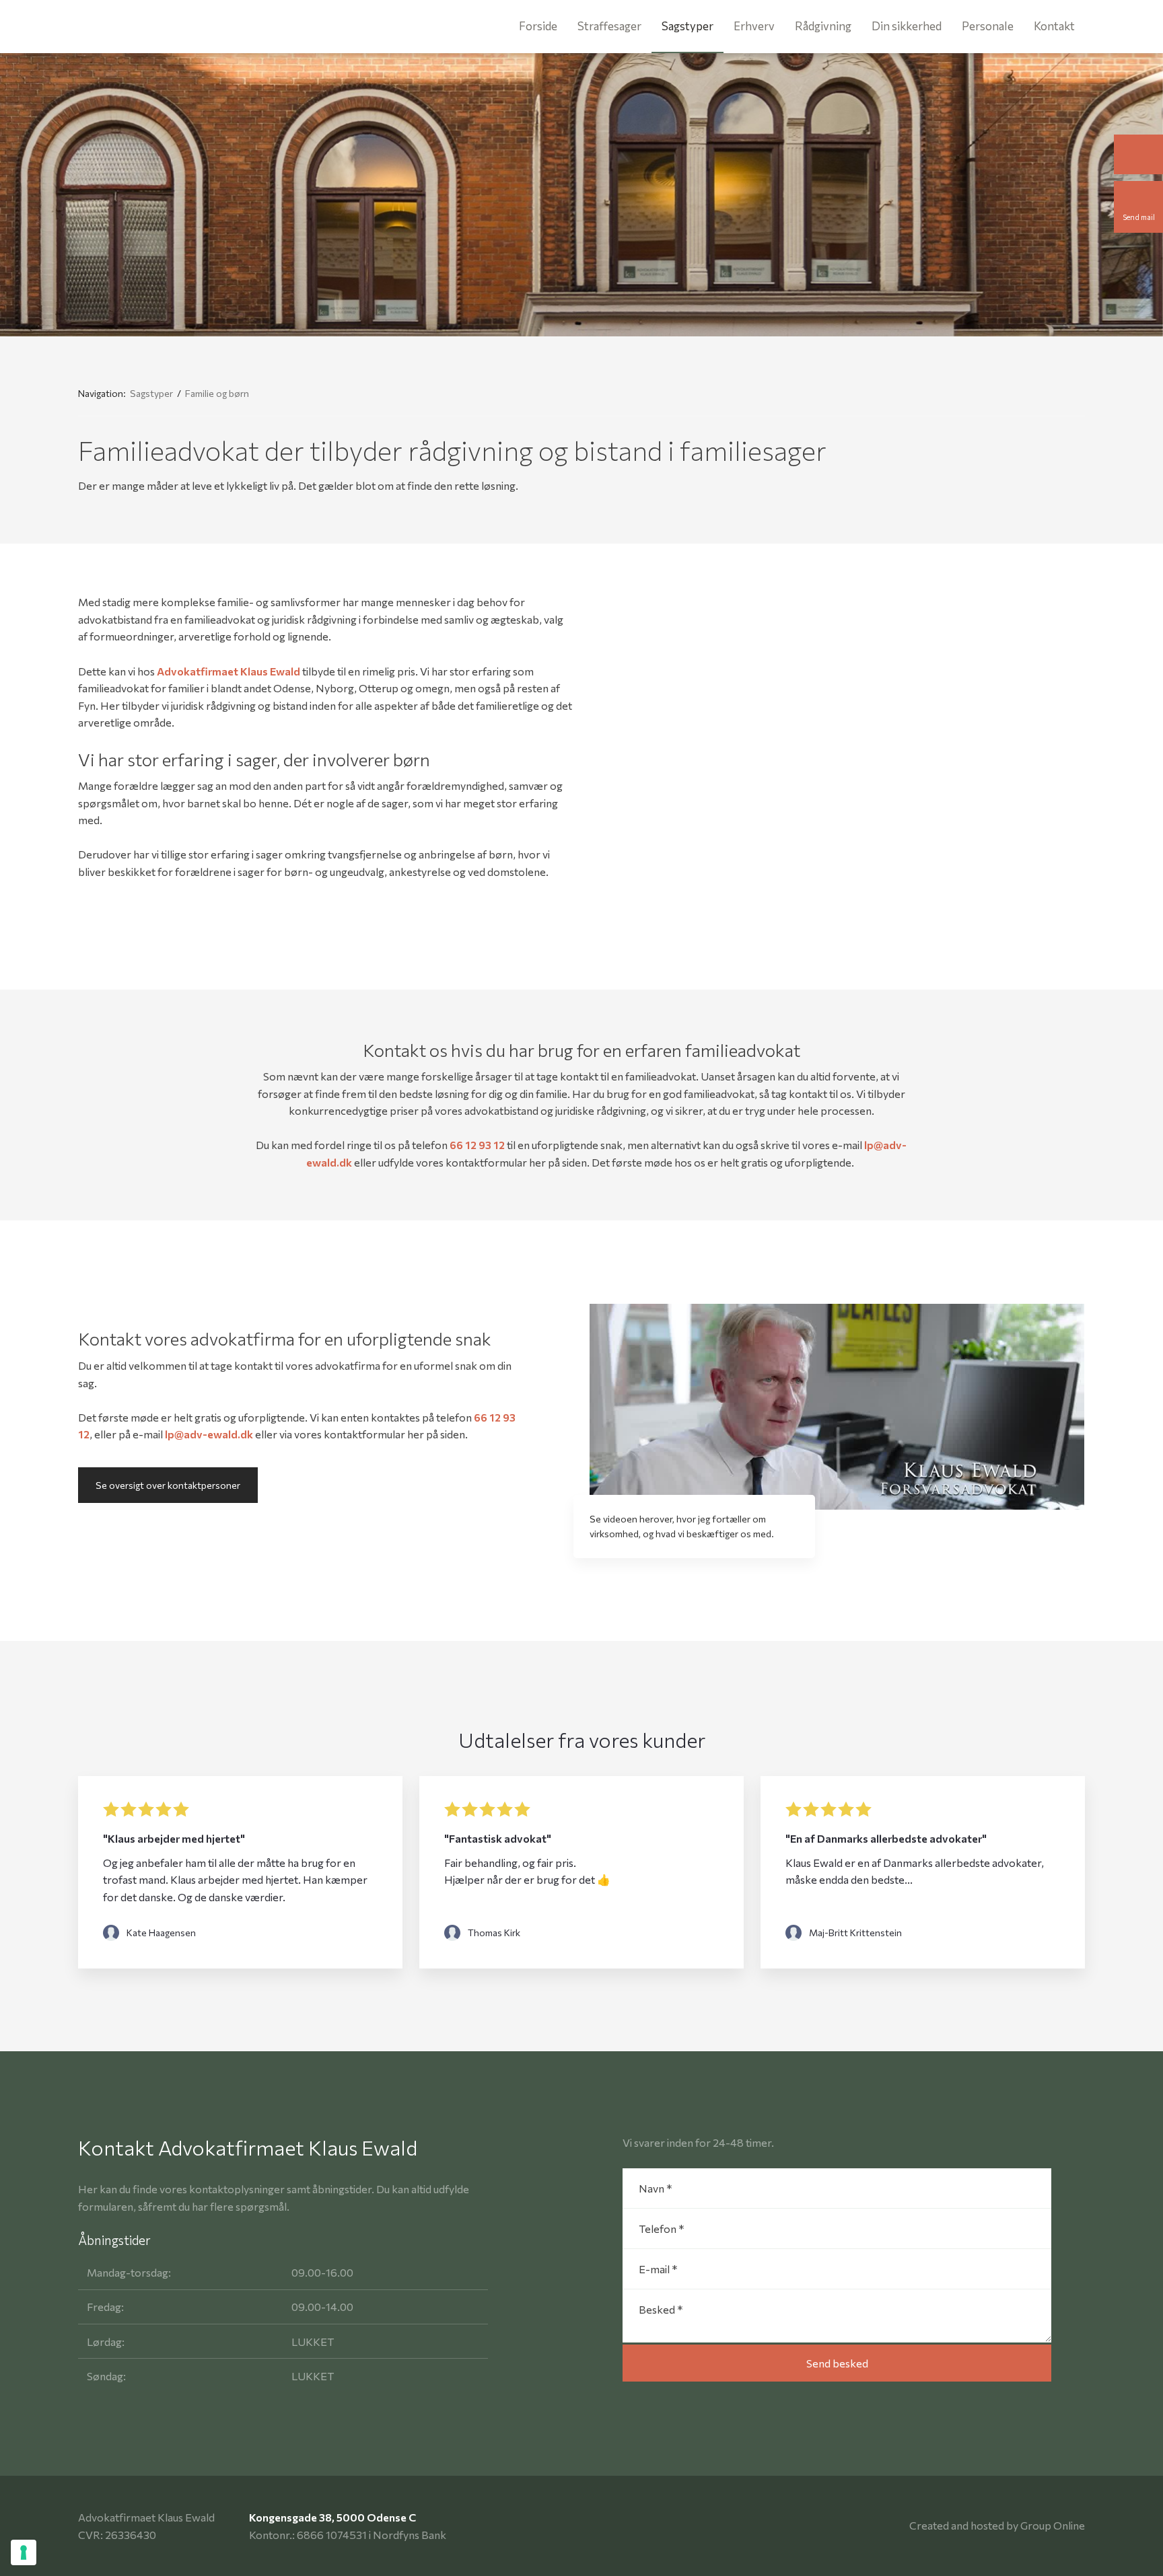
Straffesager (609, 26)
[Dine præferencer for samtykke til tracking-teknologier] (24, 2552)
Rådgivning (823, 26)
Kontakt (1054, 26)
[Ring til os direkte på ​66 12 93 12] (1138, 154)
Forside (538, 26)
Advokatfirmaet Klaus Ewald (228, 671)
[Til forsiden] (132, 27)
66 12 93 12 (477, 1145)
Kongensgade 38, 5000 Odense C (332, 2517)
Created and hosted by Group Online (997, 2525)
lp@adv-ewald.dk (209, 1434)
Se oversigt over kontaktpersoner (168, 1485)
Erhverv (754, 26)
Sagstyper (688, 26)
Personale (988, 26)
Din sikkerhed (907, 26)
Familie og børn (217, 393)
